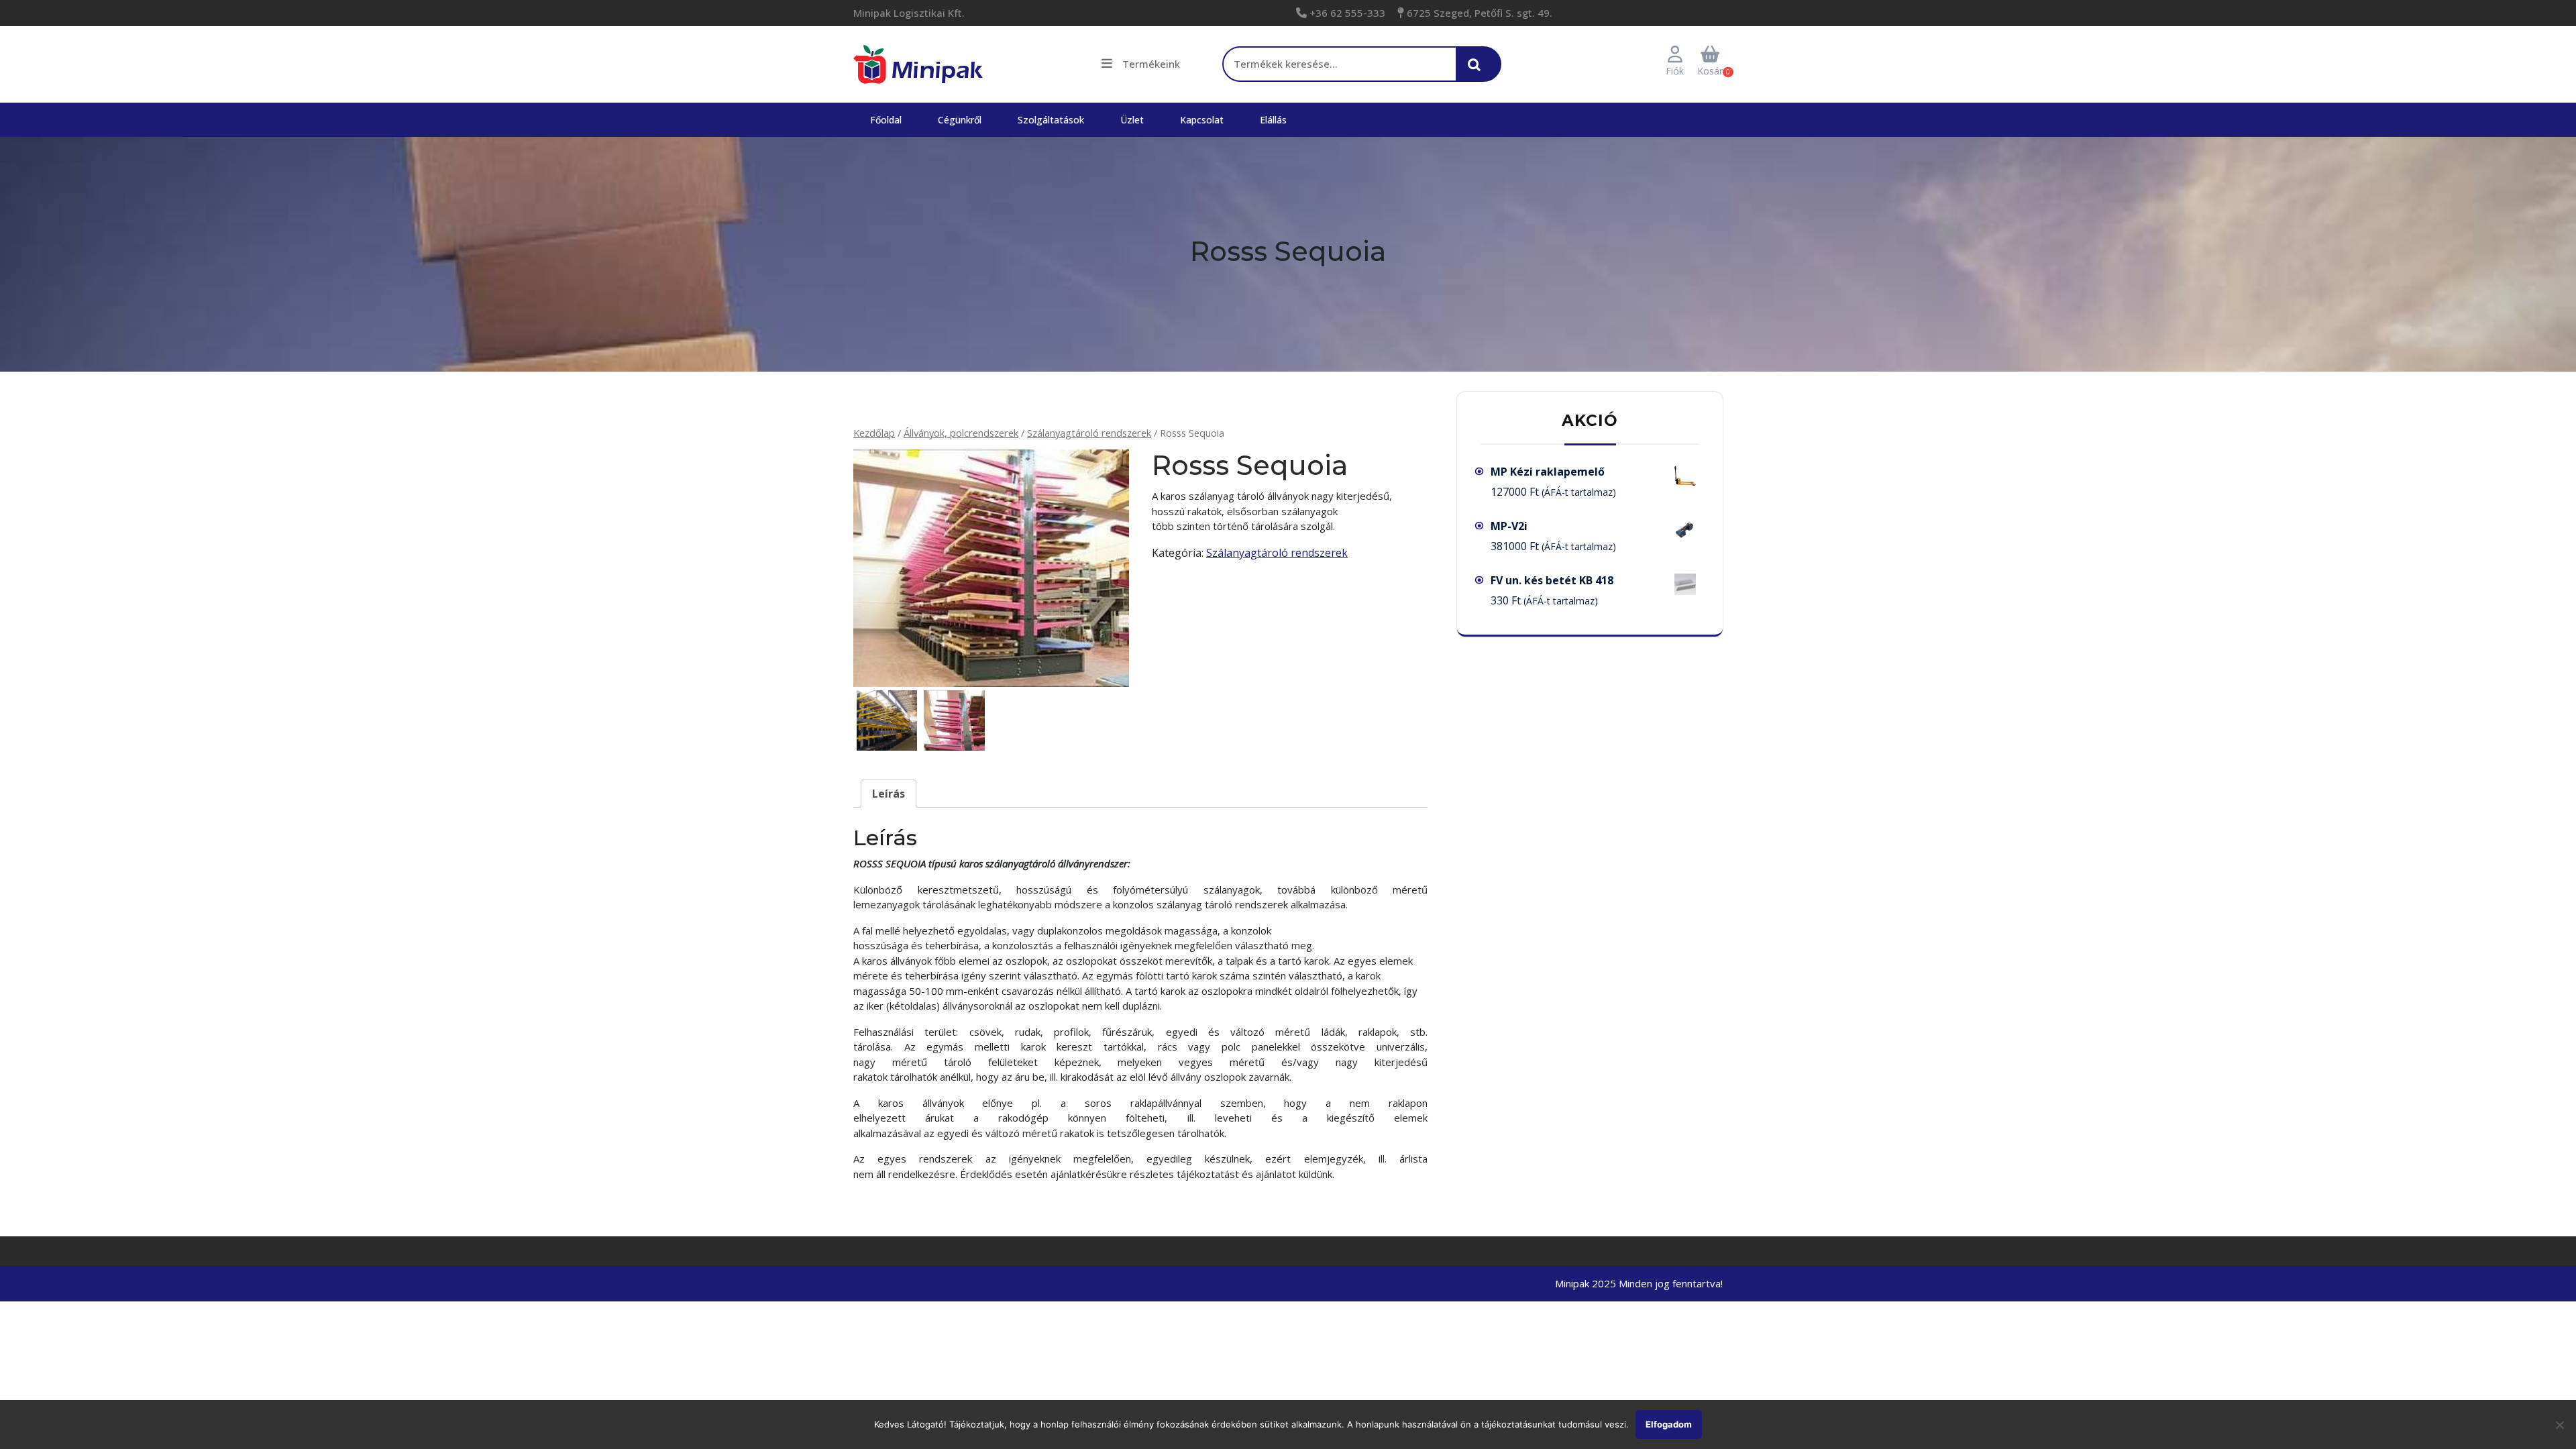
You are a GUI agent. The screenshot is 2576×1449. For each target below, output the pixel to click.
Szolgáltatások (1051, 120)
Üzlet (1132, 120)
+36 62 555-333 (1346, 13)
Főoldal (886, 120)
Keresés (1478, 71)
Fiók (1675, 71)
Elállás (1273, 120)
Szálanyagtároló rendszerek (1089, 433)
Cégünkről (960, 120)
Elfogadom (1669, 1424)
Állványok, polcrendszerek (961, 433)
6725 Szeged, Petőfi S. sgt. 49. (1478, 13)
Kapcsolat (1202, 120)
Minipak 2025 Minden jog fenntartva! (1639, 1283)
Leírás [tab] (889, 794)
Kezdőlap (874, 433)
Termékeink (1151, 64)
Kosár (1710, 71)
